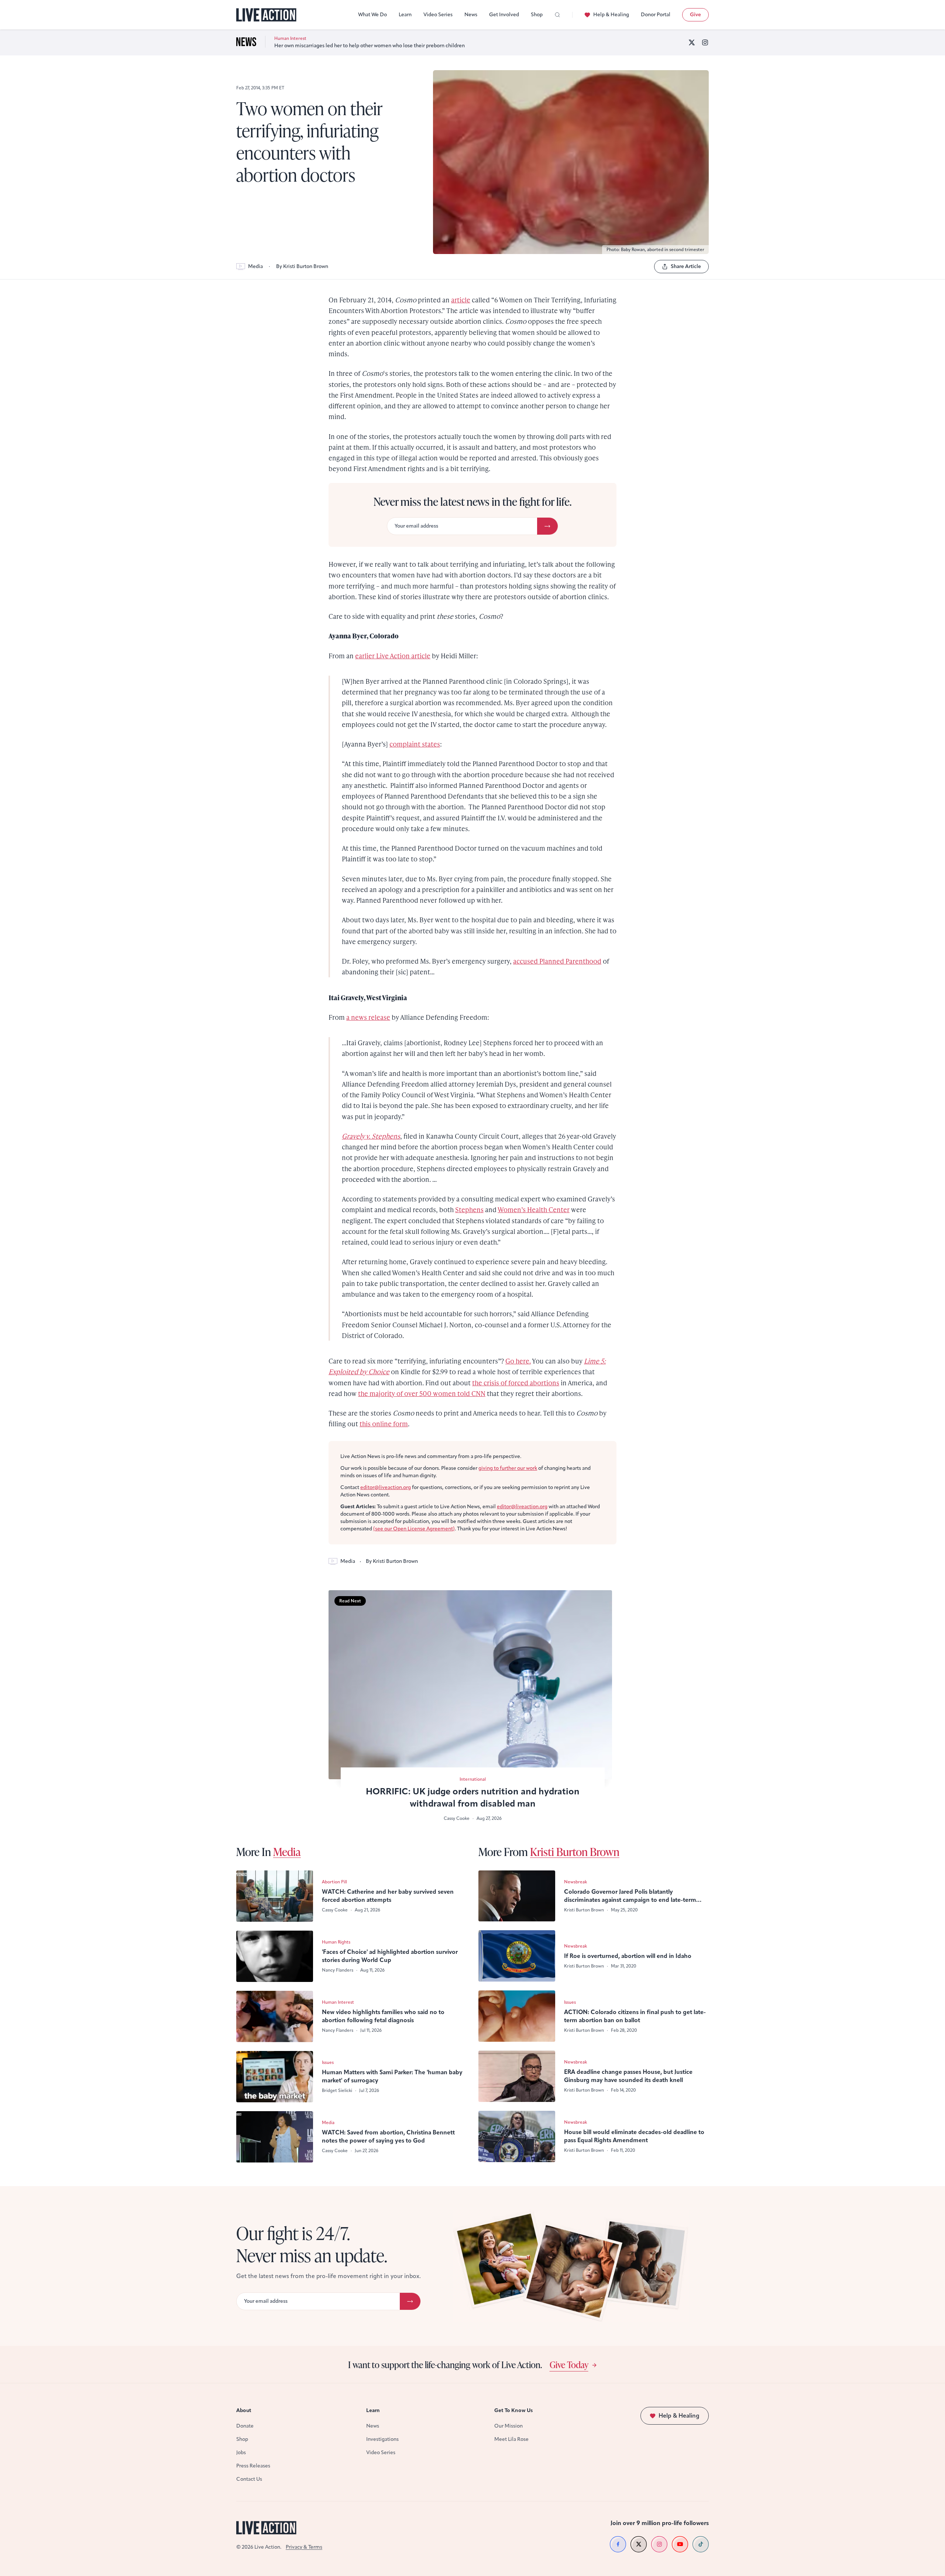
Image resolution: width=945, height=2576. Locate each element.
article (461, 300)
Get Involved (504, 15)
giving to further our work (508, 1468)
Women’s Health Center (534, 1209)
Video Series (438, 15)
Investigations (382, 2439)
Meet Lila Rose (511, 2439)
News (471, 15)
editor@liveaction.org (386, 1487)
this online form (384, 1424)
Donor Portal (656, 15)
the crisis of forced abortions (516, 1383)
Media (255, 266)
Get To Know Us (513, 2410)
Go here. (518, 1361)
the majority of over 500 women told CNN (422, 1393)
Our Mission (508, 2426)
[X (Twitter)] (692, 42)
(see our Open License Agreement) (414, 1529)
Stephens (469, 1209)
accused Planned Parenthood (557, 961)
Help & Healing (611, 15)
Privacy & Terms (304, 2547)
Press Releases (253, 2466)
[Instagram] (705, 42)
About (244, 2410)
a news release (368, 1017)
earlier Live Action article (393, 656)
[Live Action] (266, 15)
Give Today (569, 2364)
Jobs (241, 2452)
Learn (405, 15)
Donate (245, 2426)
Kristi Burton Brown (575, 1852)
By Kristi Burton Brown (302, 266)
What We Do (372, 15)
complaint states (415, 744)
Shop (537, 15)
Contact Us (249, 2479)
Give (695, 15)
